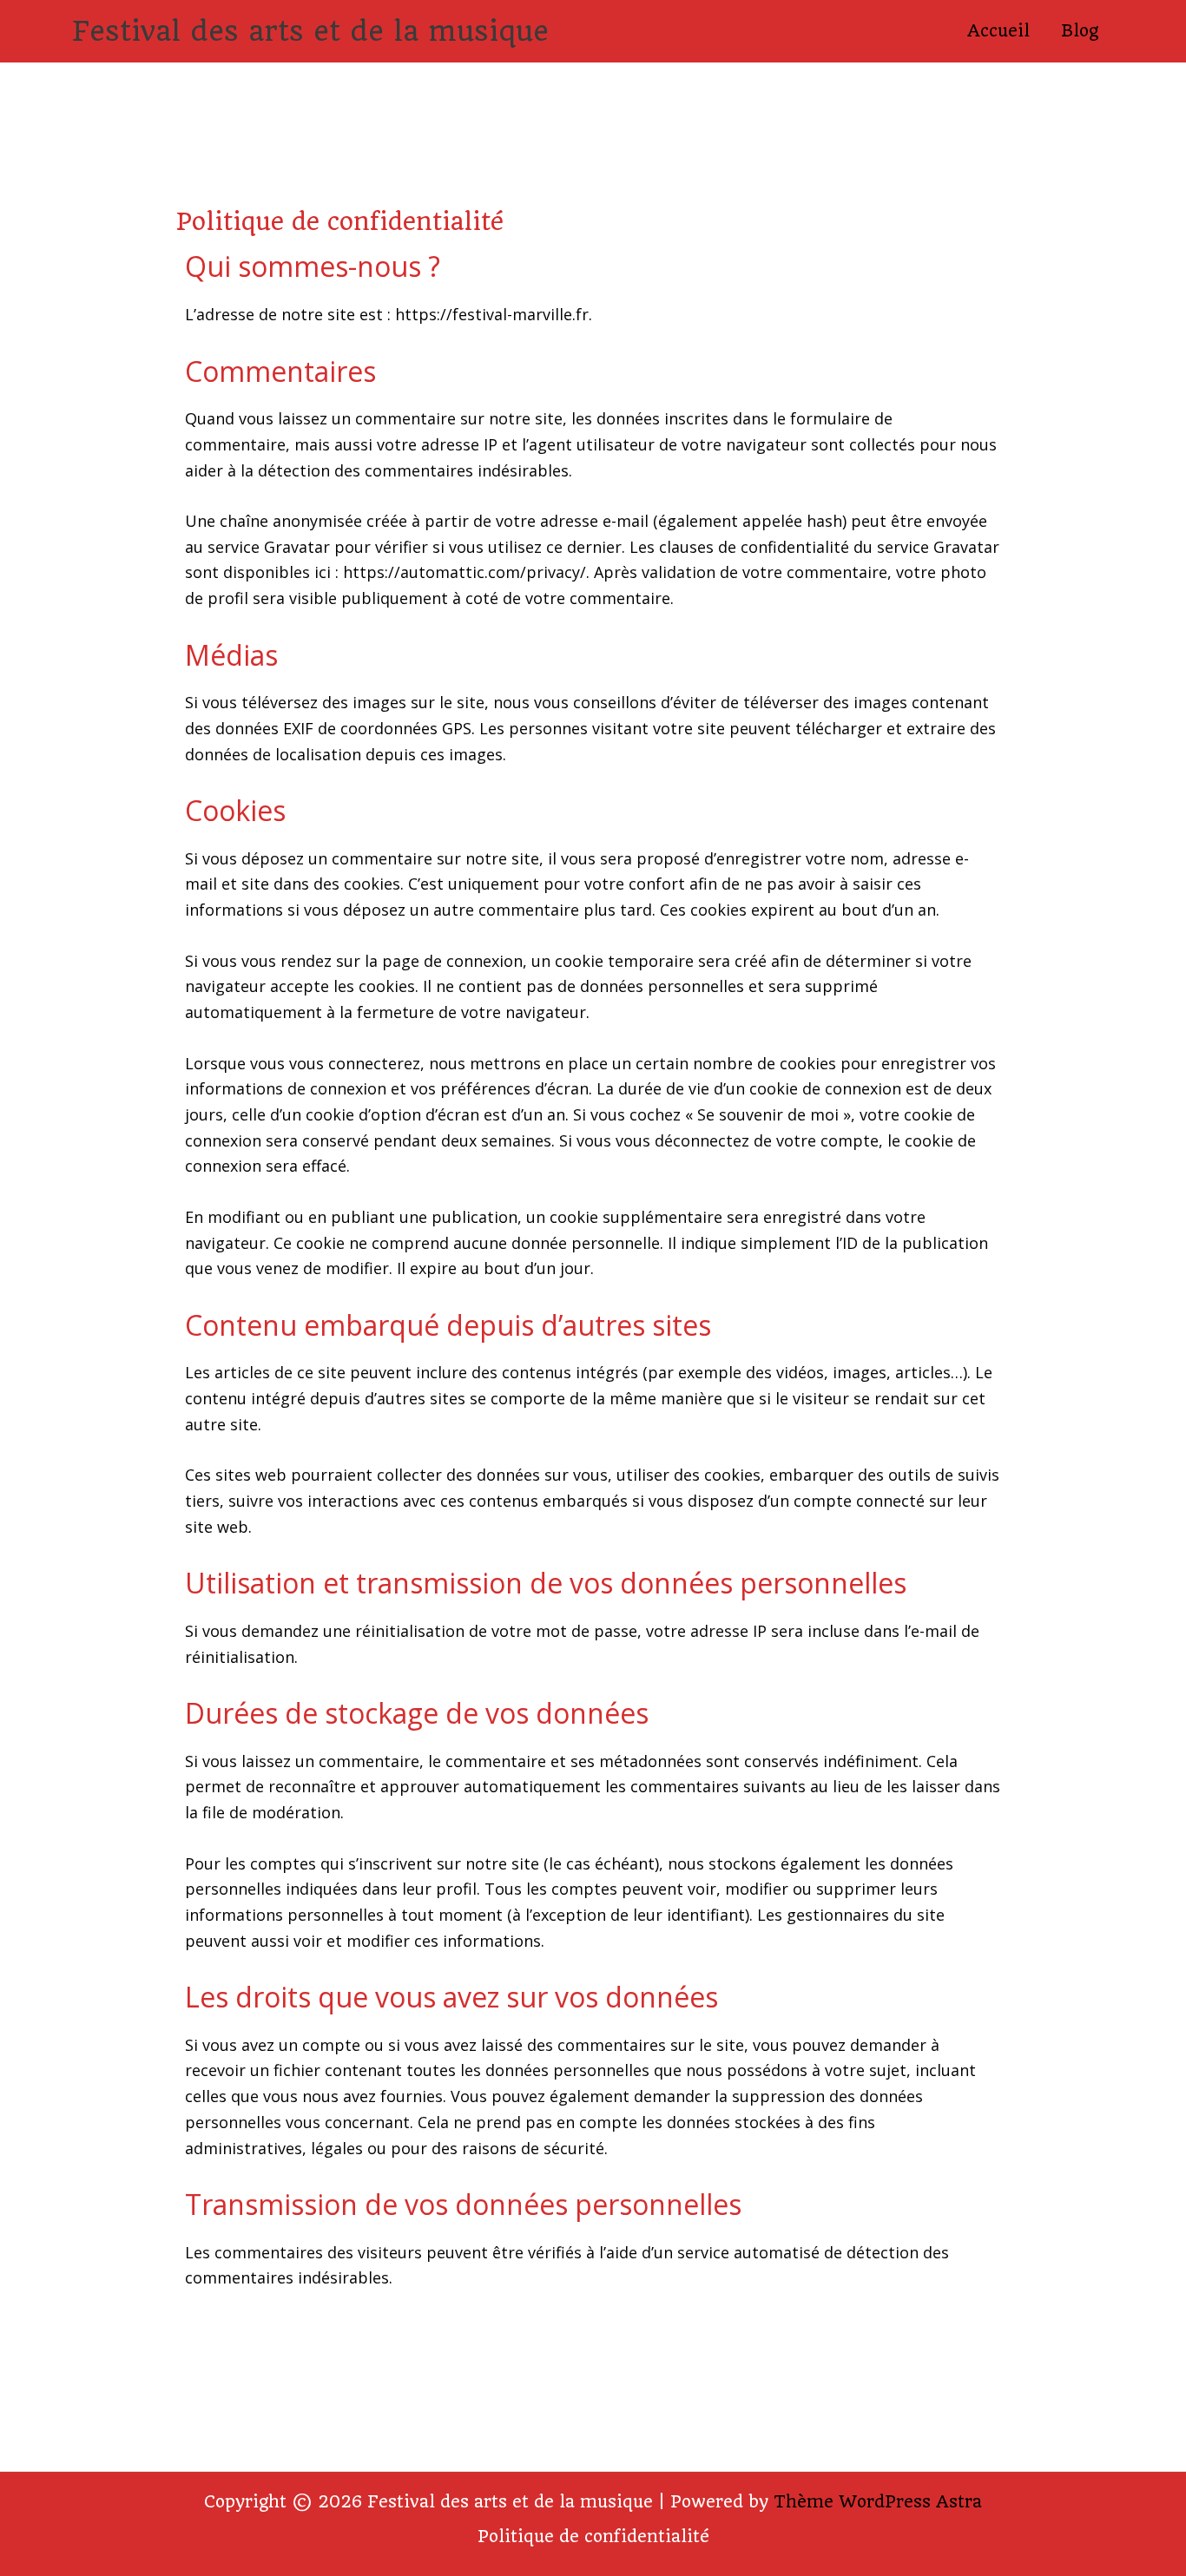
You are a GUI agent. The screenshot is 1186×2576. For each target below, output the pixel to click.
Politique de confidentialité (593, 2537)
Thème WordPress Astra (878, 2502)
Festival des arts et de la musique (310, 31)
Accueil (998, 31)
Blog (1080, 31)
